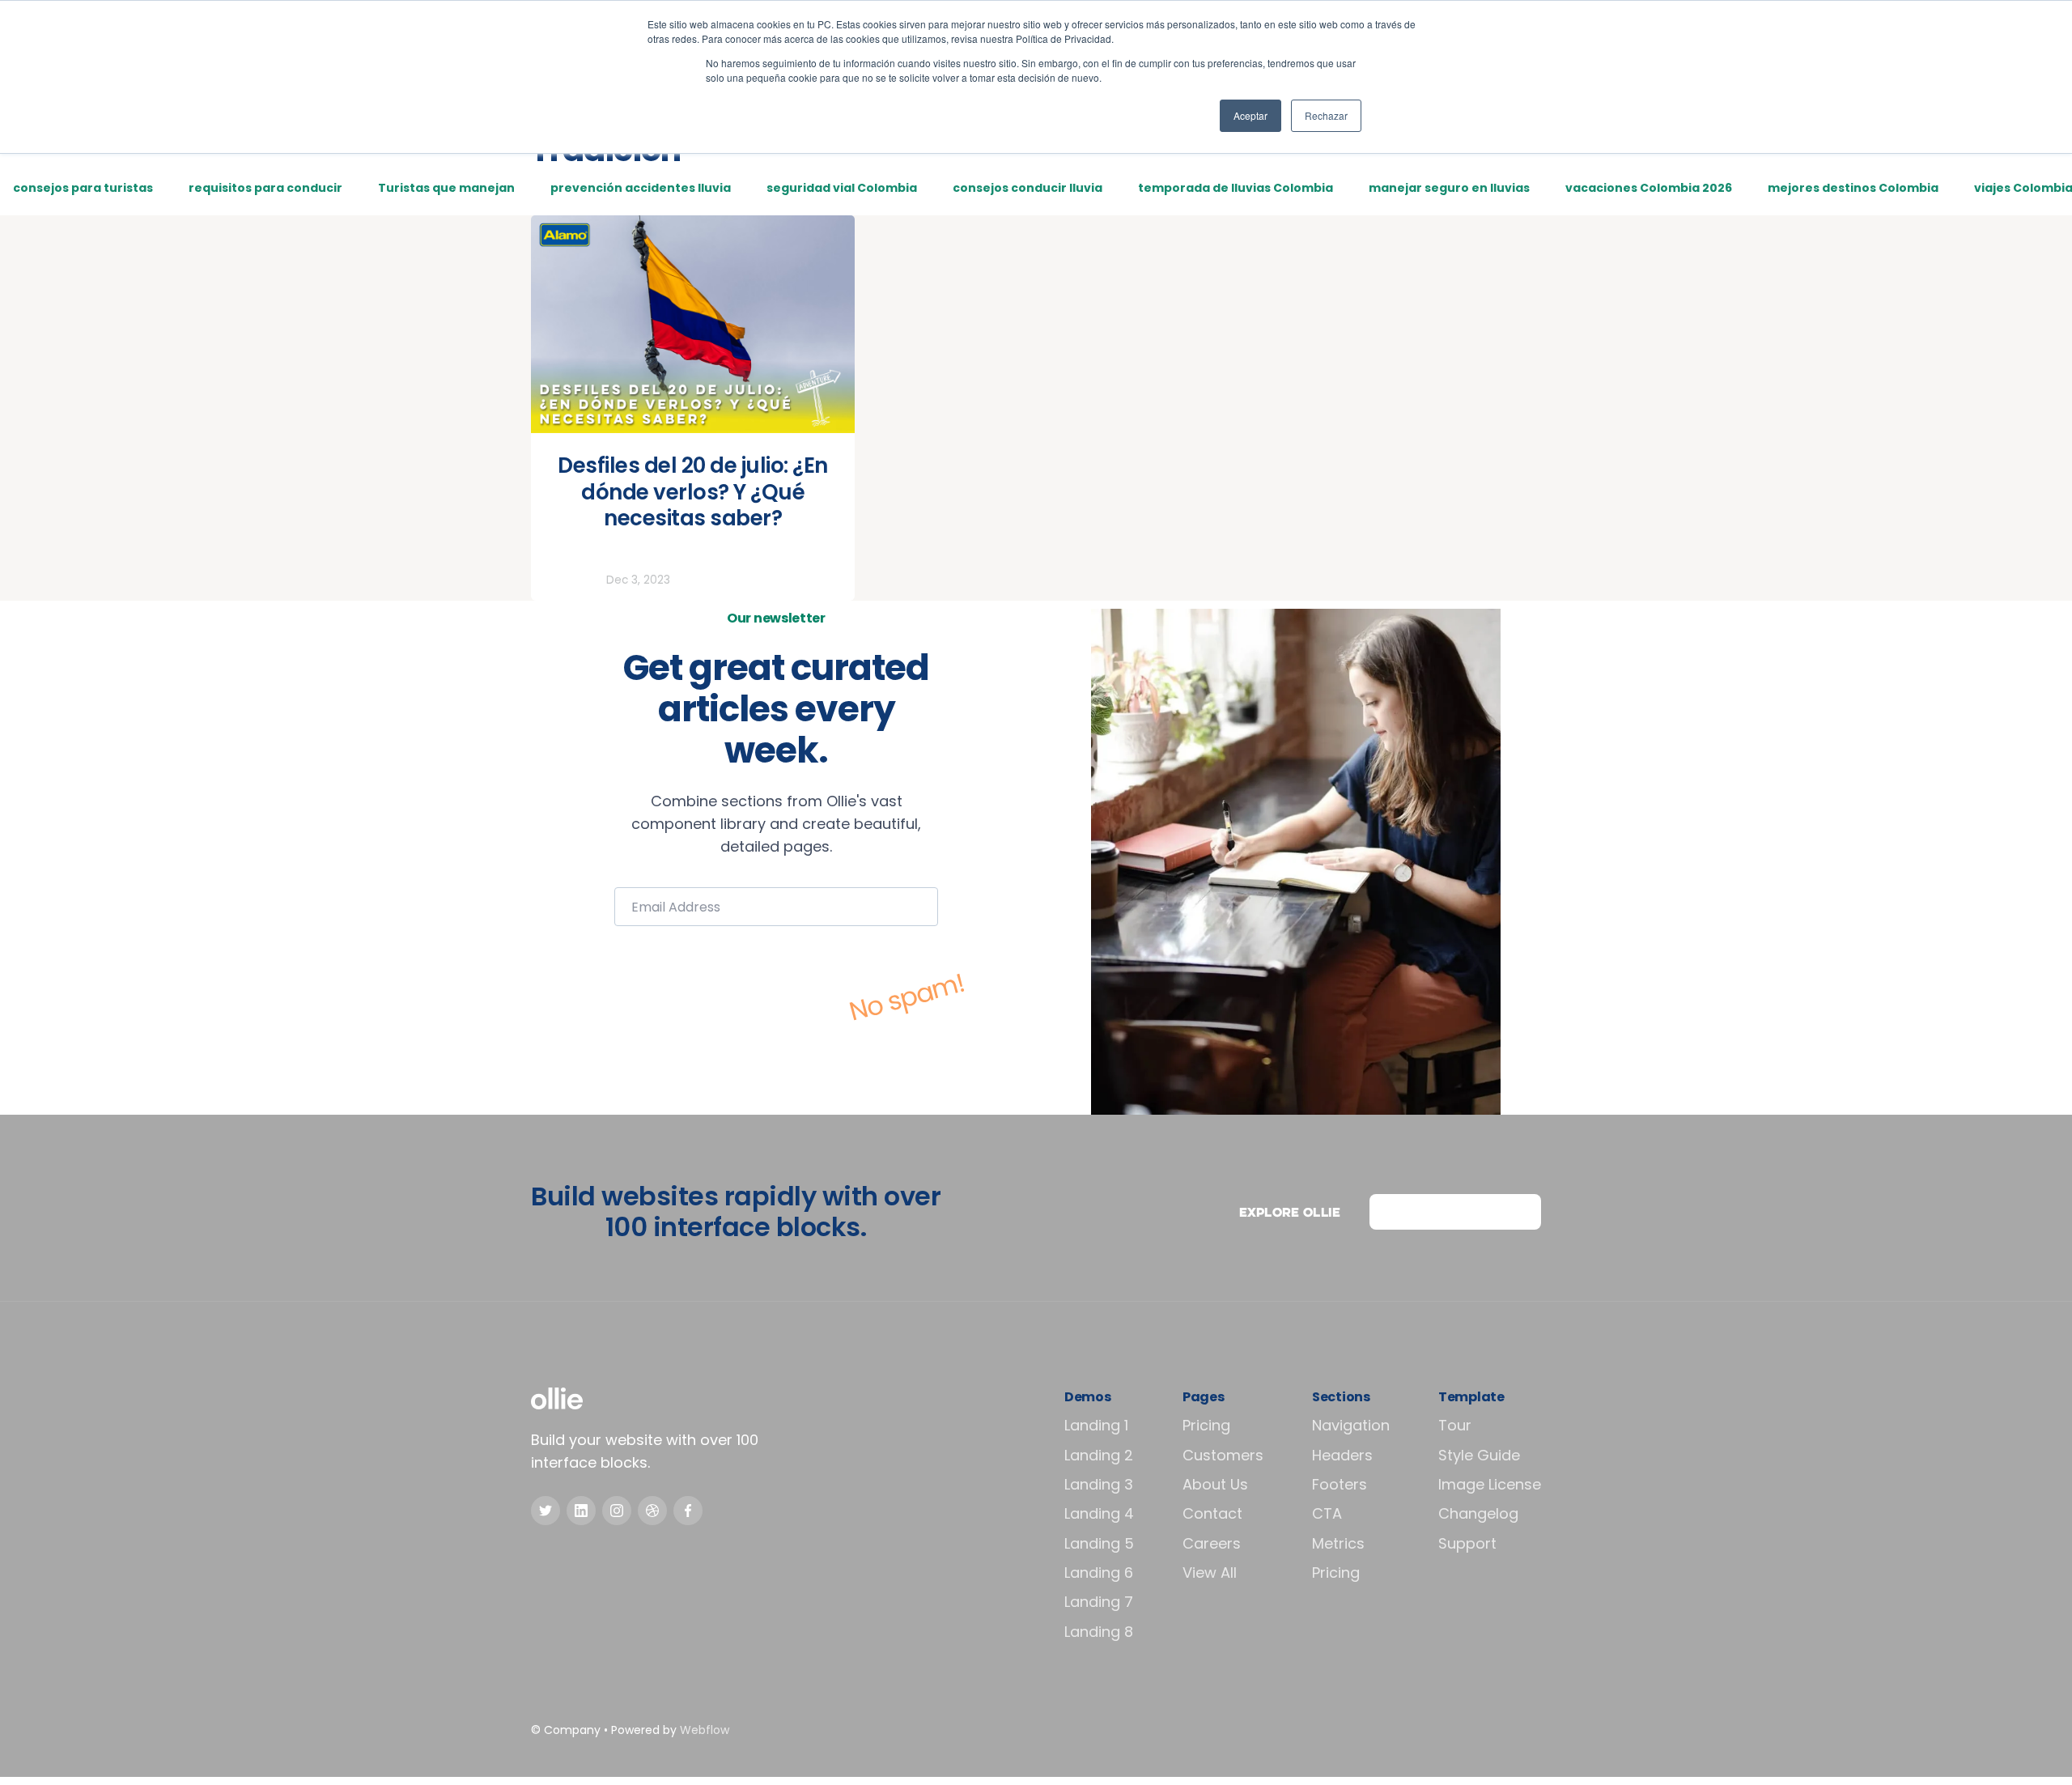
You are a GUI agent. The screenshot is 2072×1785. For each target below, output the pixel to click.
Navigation (1351, 1425)
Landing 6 (1099, 1572)
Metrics (1338, 1543)
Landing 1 (1096, 1425)
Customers (1223, 1455)
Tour (1455, 1425)
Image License (1490, 1484)
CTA (1327, 1513)
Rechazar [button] (1326, 115)
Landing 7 (1099, 1602)
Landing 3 (1099, 1484)
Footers (1340, 1484)
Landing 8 (1099, 1632)
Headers (1342, 1455)
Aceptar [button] (1250, 115)
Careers (1212, 1543)
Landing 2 (1099, 1455)
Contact (1212, 1513)
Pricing (1206, 1425)
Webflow (705, 1730)
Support (1467, 1543)
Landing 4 (1099, 1513)
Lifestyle (573, 580)
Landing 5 (1099, 1543)
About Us (1215, 1484)
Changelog (1478, 1513)
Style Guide (1479, 1455)
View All (1210, 1572)
